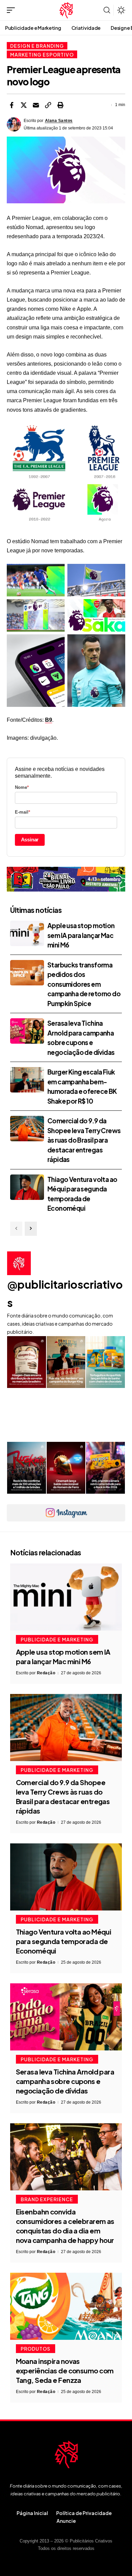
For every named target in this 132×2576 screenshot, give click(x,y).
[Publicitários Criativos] (66, 10)
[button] (13, 10)
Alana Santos (59, 121)
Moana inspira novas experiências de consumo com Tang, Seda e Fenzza (65, 2370)
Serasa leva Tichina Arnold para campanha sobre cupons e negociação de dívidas (65, 2081)
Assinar (30, 840)
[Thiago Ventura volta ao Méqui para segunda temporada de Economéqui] (27, 1187)
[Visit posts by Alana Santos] (14, 124)
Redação (46, 1673)
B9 (49, 720)
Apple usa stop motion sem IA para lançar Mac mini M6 (81, 935)
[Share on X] (24, 105)
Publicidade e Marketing (57, 1639)
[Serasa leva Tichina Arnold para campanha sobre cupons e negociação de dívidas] (27, 1031)
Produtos (36, 2349)
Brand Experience (47, 2199)
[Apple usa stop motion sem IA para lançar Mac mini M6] (27, 933)
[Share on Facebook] (12, 105)
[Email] (36, 105)
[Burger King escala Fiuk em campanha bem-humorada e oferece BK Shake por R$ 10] (27, 1080)
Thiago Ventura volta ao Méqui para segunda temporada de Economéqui (64, 1941)
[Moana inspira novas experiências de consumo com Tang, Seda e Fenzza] (66, 2306)
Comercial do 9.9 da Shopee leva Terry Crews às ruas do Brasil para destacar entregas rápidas (84, 1140)
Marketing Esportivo (42, 55)
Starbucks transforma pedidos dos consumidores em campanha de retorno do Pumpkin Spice (84, 984)
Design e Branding (37, 46)
